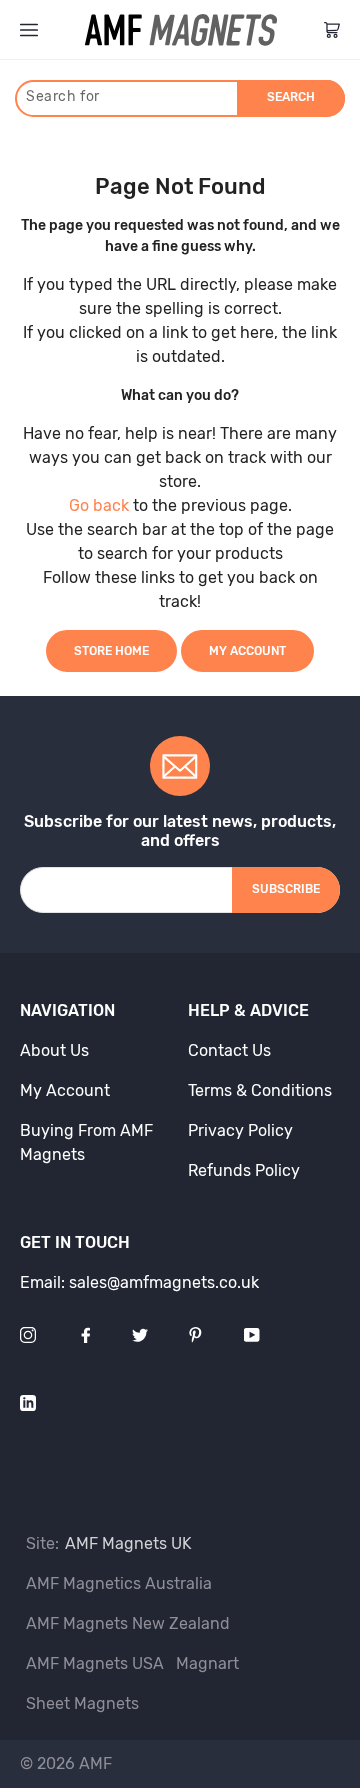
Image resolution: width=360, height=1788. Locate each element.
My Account (247, 651)
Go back (99, 505)
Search (291, 97)
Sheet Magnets (82, 1703)
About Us (54, 1050)
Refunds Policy (244, 1170)
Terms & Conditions (260, 1090)
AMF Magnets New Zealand (128, 1623)
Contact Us (229, 1050)
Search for (63, 96)
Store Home (111, 651)
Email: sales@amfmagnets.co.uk (139, 1282)
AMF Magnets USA (95, 1663)
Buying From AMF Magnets (86, 1142)
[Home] (181, 30)
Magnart (207, 1663)
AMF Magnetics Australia (119, 1583)
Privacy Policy (240, 1130)
